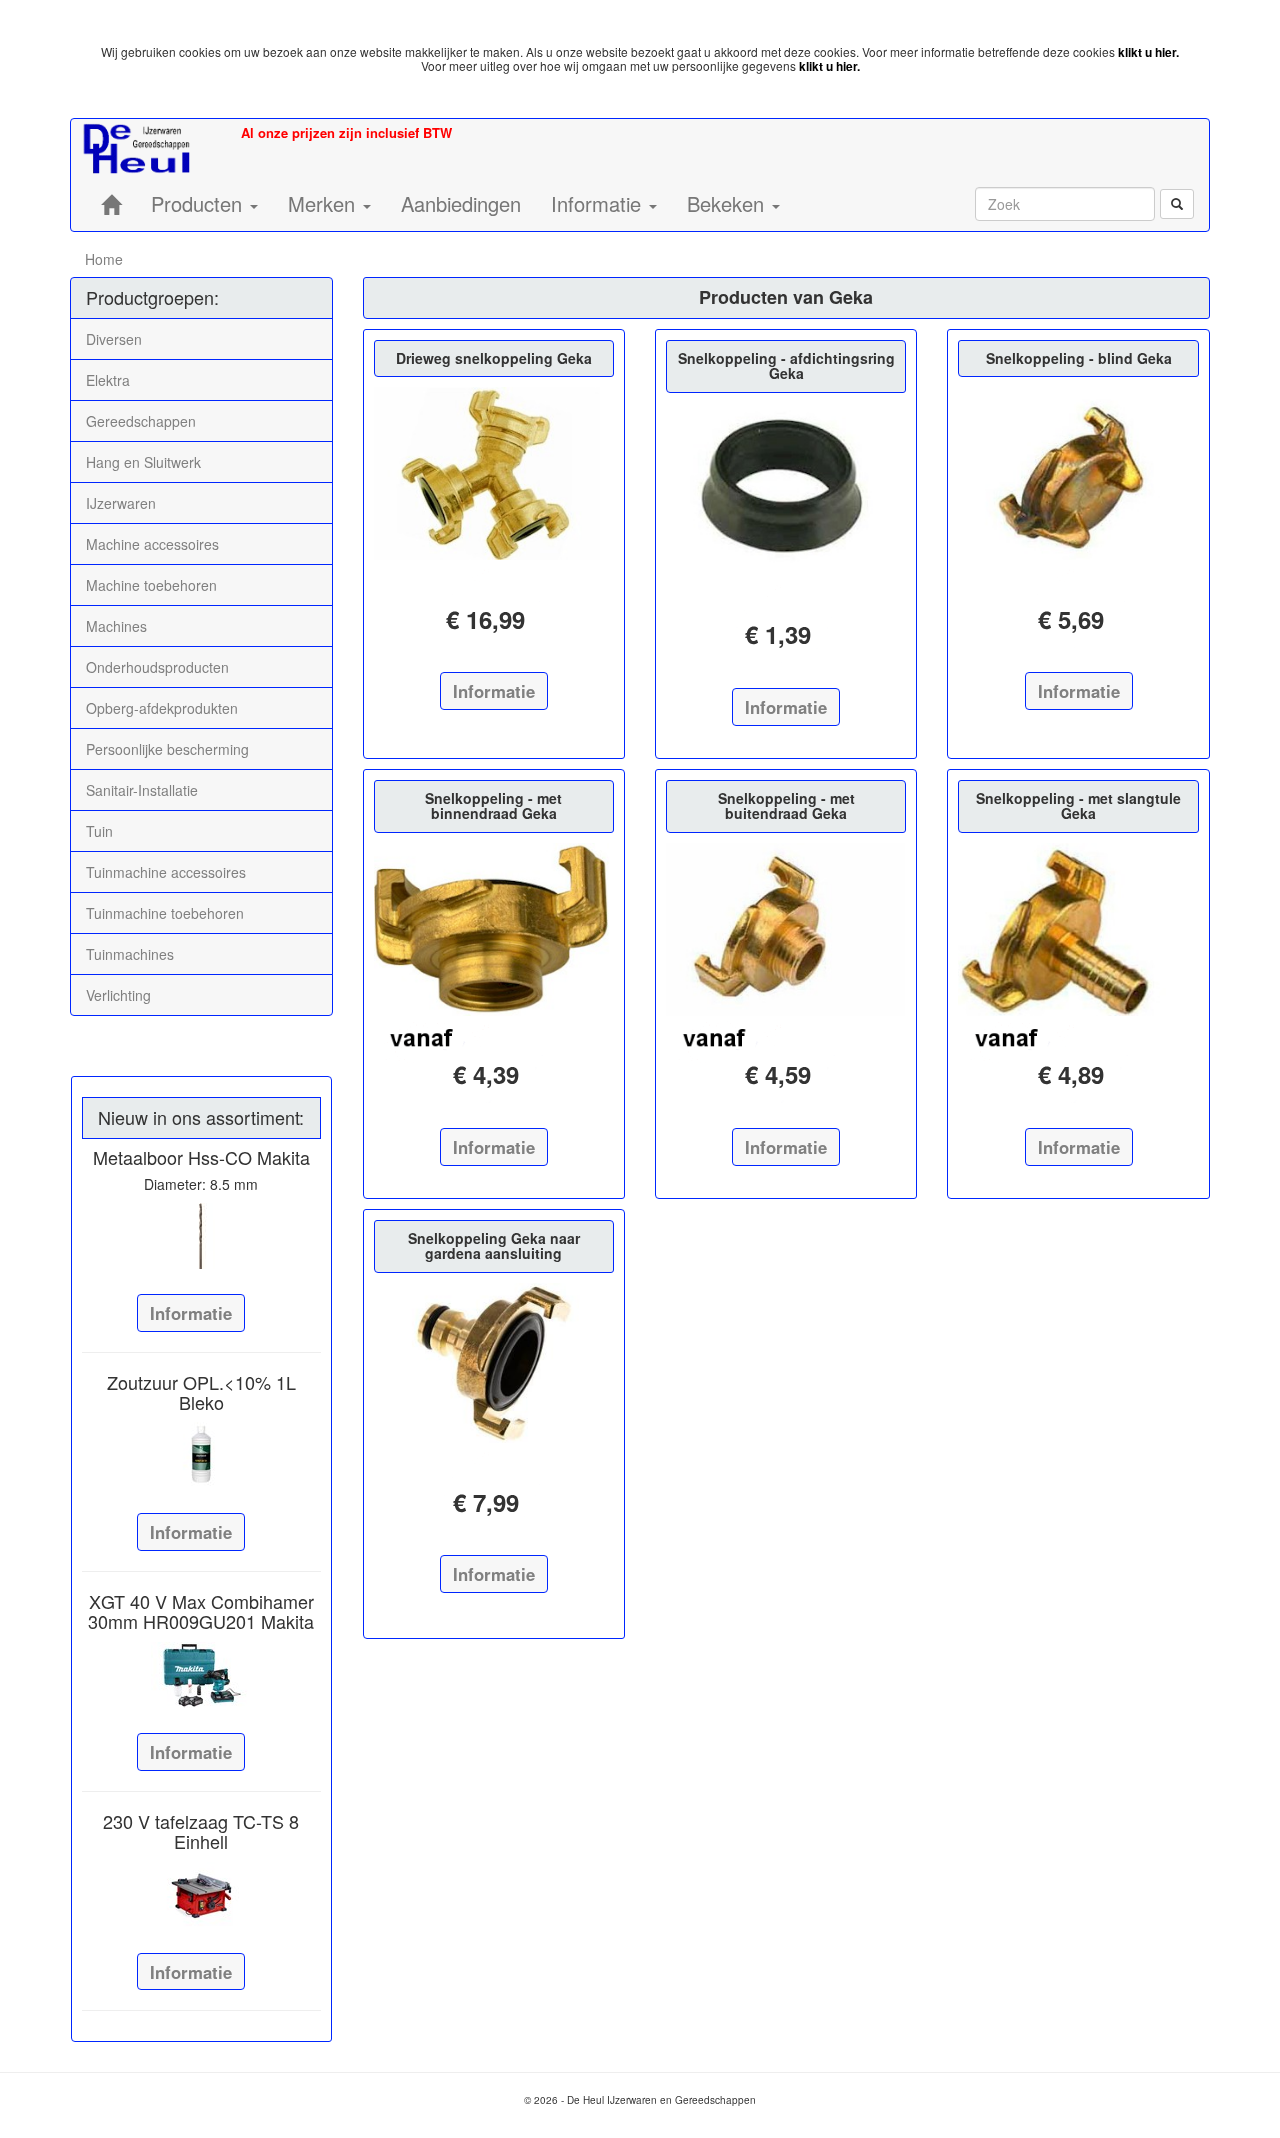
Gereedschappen (141, 421)
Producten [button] (199, 203)
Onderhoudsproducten (157, 667)
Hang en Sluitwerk (143, 462)
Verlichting (118, 995)
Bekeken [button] (728, 203)
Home (104, 259)
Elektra (108, 380)
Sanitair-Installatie (142, 790)
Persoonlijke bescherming (167, 749)
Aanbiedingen (461, 203)
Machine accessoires (152, 544)
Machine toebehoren (151, 585)
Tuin (99, 831)
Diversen (114, 339)
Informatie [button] (599, 203)
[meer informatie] (494, 473)
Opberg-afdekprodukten (162, 708)
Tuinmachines (130, 954)
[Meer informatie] (201, 1236)
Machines (116, 626)
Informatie (191, 1313)
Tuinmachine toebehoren (165, 913)
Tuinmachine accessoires (166, 872)
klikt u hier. (1148, 52)
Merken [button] (324, 203)
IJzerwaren (121, 503)
